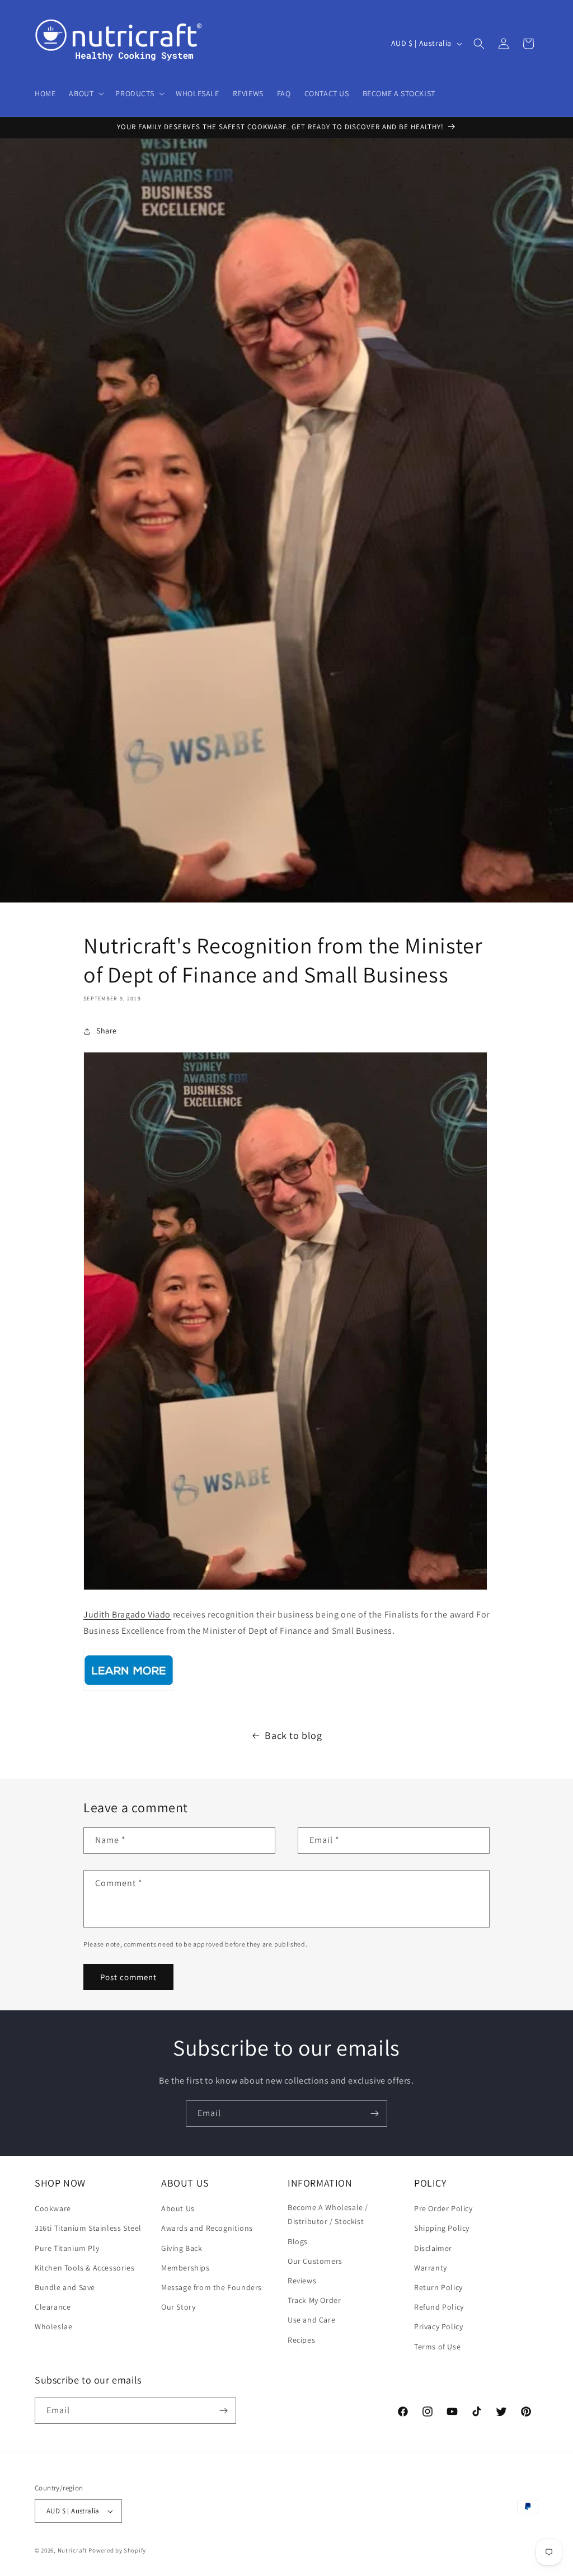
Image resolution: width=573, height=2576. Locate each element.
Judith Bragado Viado (127, 1614)
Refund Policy (439, 2307)
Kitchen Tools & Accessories (84, 2268)
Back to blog (293, 1735)
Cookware (53, 2208)
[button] (85, 93)
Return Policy (438, 2287)
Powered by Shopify (117, 2550)
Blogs (298, 2241)
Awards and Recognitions (207, 2228)
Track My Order (314, 2300)
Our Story (178, 2307)
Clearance (53, 2307)
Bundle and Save (65, 2287)
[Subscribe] (374, 2114)
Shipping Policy (442, 2228)
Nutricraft (72, 2550)
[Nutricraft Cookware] (129, 1690)
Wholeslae (53, 2326)
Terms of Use (437, 2347)
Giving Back (182, 2248)
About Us (178, 2208)
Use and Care (311, 2320)
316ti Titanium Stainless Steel (88, 2228)
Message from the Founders (212, 2287)
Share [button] (107, 1031)
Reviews (302, 2281)
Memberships (185, 2268)
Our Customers (315, 2261)
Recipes (301, 2340)
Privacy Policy (438, 2326)
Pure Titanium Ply (67, 2248)
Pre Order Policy (443, 2208)
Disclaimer (433, 2248)
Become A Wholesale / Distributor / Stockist (328, 2214)
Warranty (431, 2268)
